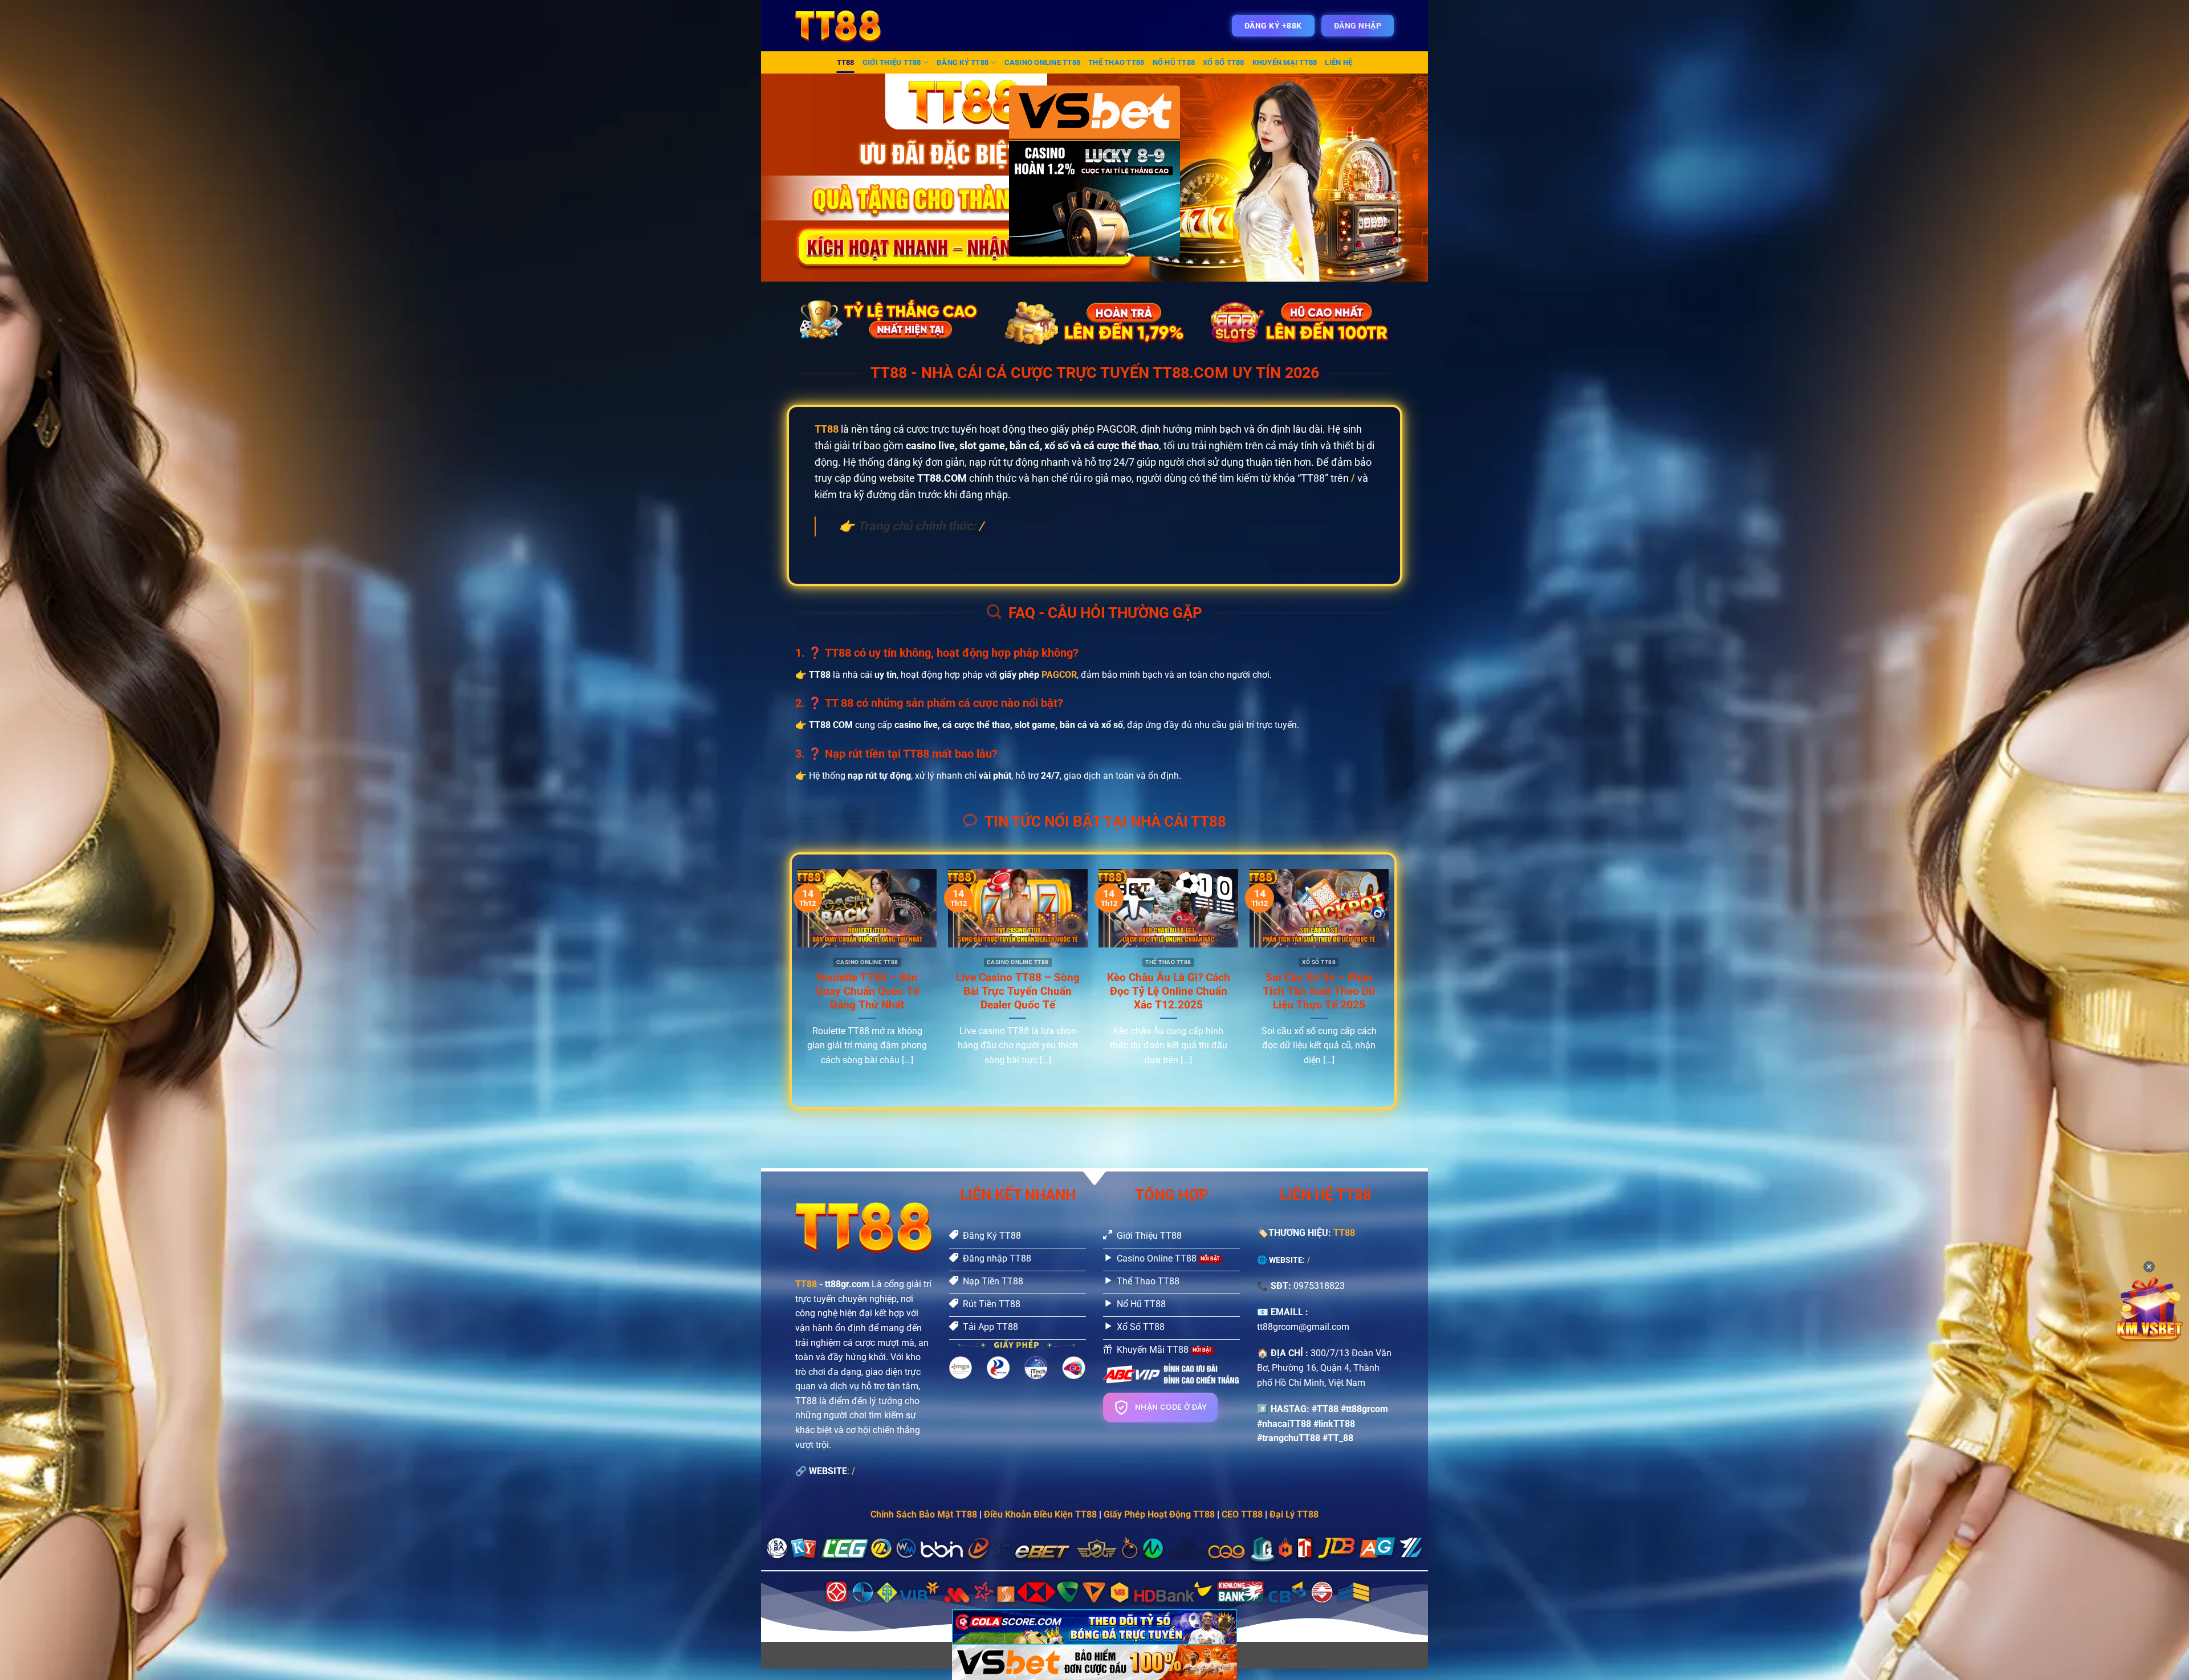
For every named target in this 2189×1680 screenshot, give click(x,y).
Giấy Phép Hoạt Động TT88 (1159, 1514)
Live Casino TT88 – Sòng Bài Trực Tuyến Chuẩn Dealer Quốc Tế (1018, 991)
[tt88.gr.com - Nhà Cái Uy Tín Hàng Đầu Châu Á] (845, 26)
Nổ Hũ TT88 (1174, 62)
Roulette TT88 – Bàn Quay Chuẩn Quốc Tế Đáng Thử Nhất (867, 991)
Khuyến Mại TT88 (1285, 62)
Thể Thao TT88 (1116, 62)
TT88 (846, 62)
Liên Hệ (1338, 62)
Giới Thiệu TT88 (892, 62)
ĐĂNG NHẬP (1358, 26)
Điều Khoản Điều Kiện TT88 (1040, 1514)
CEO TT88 (1242, 1514)
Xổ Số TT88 (1224, 62)
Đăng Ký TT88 (963, 62)
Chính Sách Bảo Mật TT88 (924, 1514)
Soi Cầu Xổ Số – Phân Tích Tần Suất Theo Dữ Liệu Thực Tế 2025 (1319, 991)
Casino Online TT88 (1043, 62)
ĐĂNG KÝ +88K (1273, 26)
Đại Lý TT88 (1294, 1514)
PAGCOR (1059, 675)
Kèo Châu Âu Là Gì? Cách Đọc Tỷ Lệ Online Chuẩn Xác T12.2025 (1169, 991)
